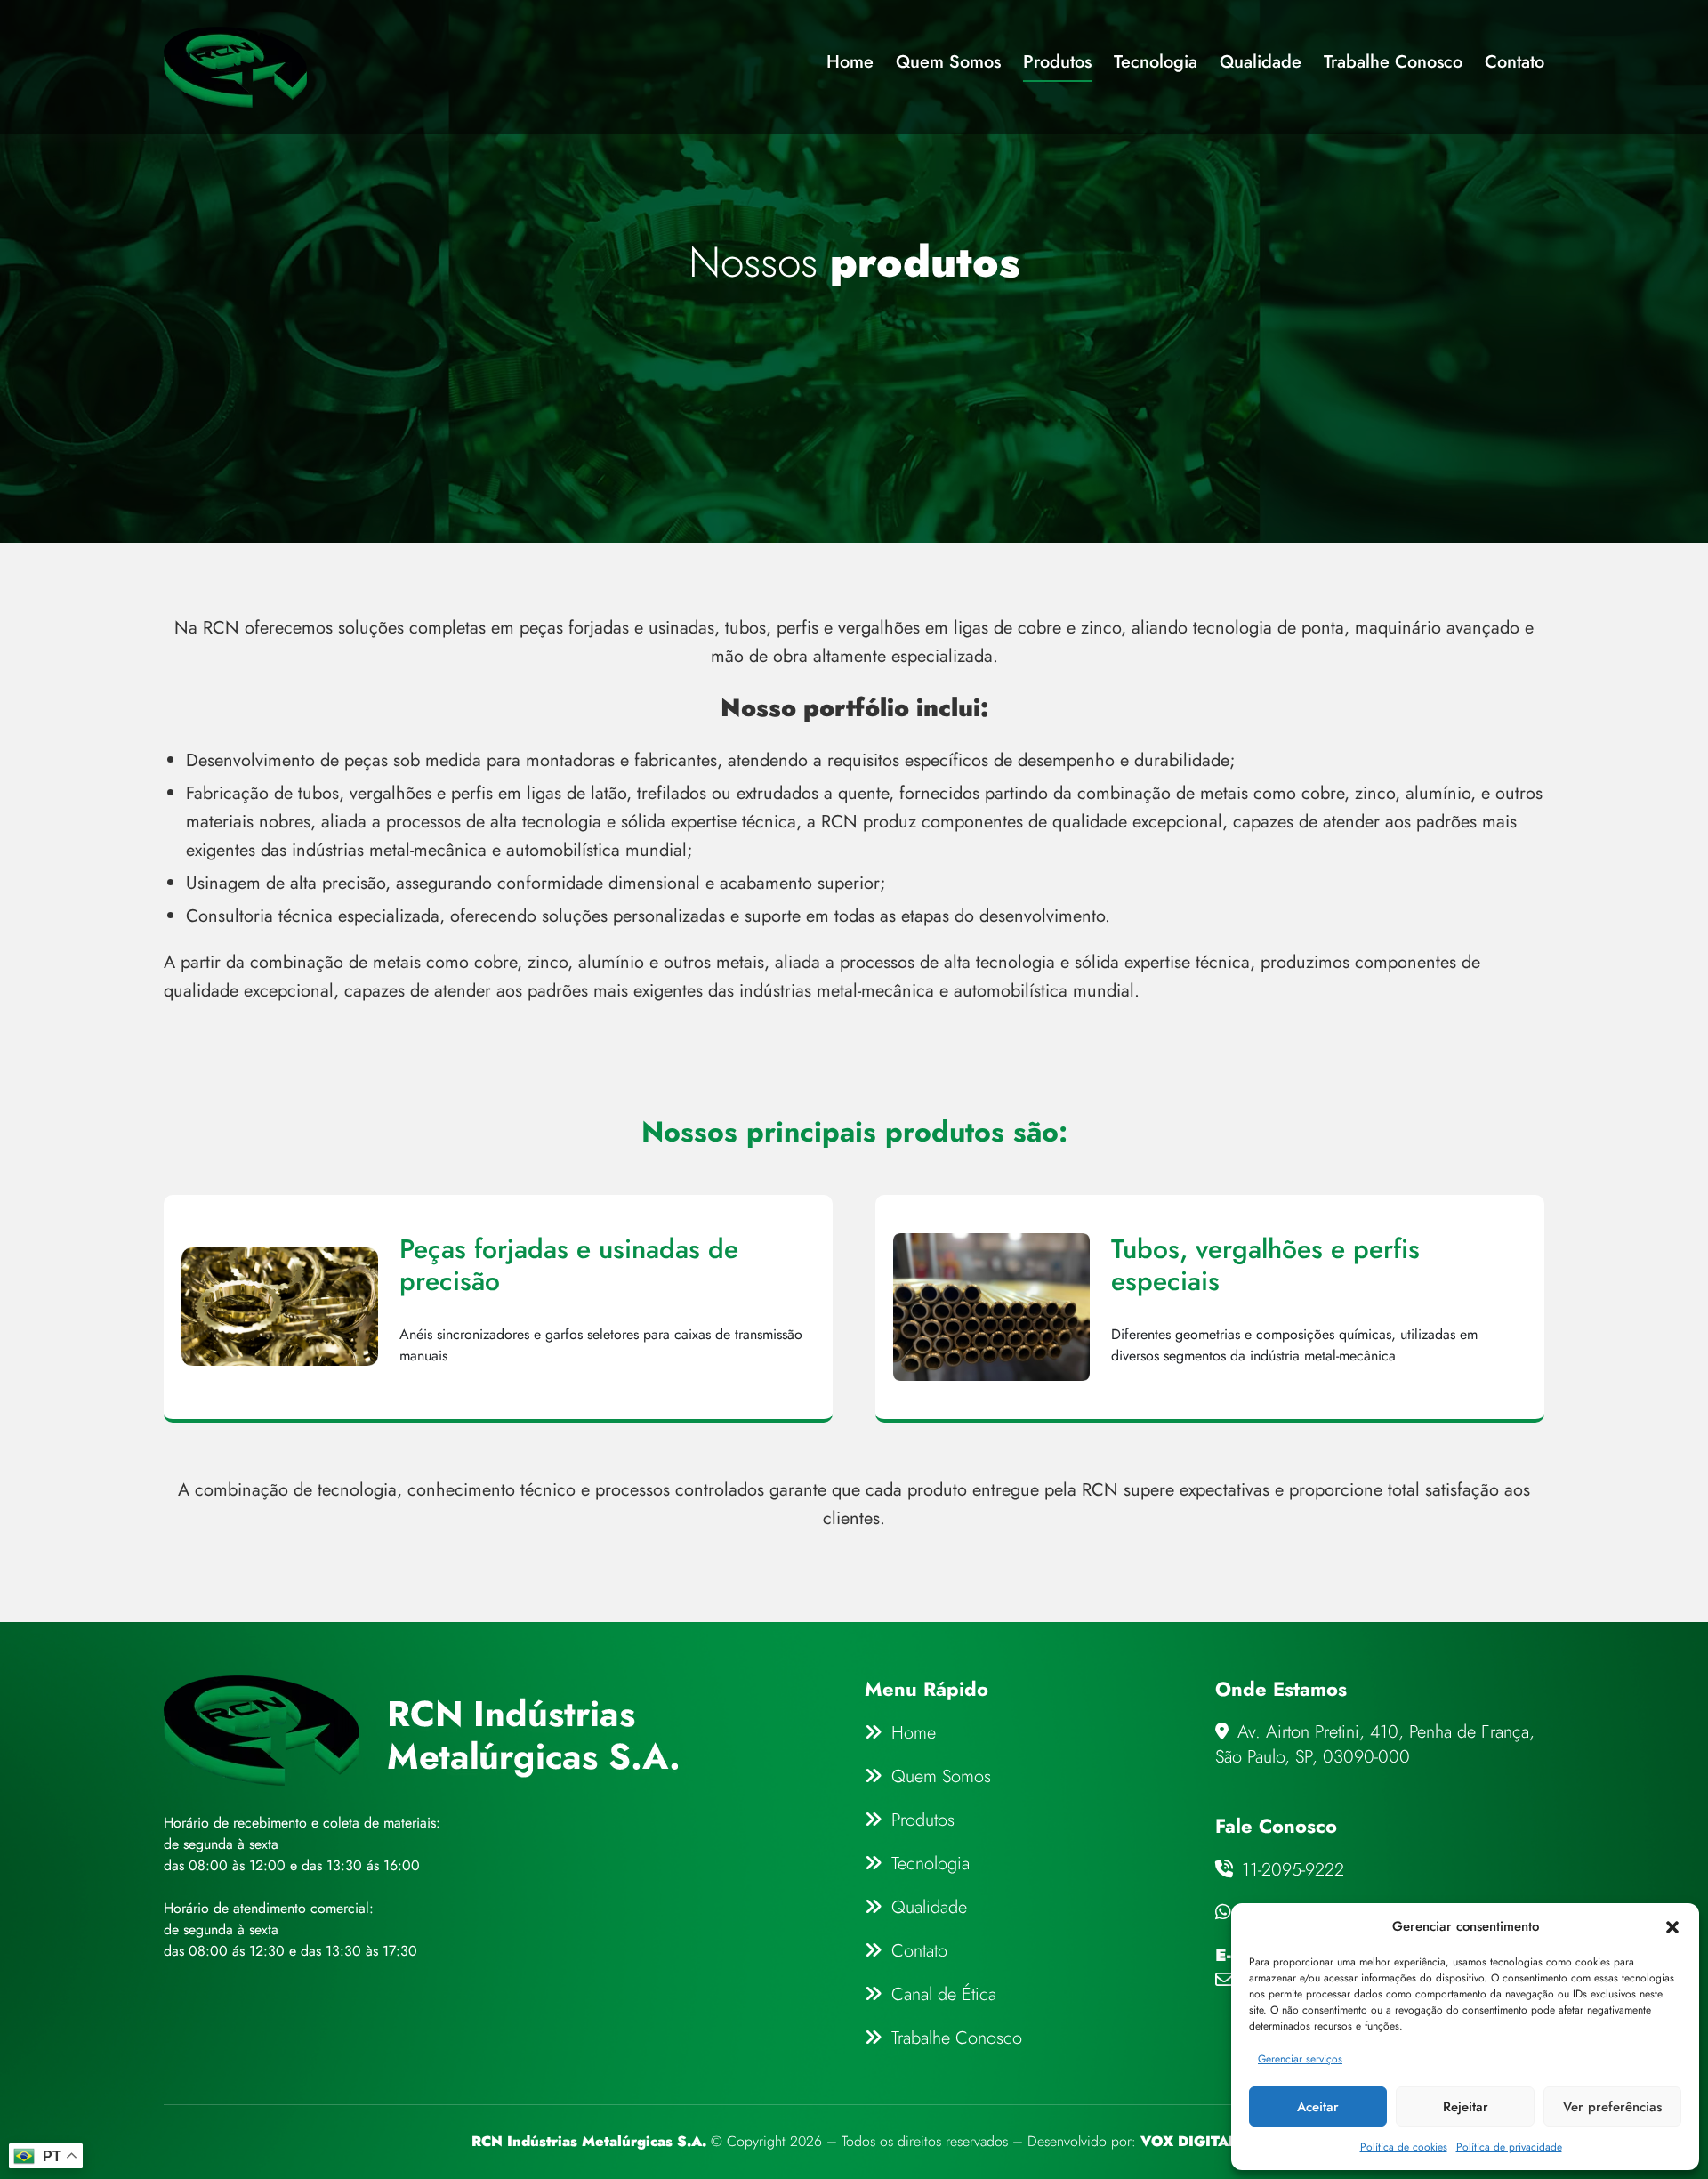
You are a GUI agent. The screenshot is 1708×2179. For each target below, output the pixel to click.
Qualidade (1261, 64)
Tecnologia (1156, 64)
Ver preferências (1612, 2107)
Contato (1515, 64)
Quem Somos (948, 64)
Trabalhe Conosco (1393, 64)
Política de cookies (1404, 2147)
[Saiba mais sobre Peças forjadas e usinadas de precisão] (498, 1307)
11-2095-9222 (1290, 1870)
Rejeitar (1466, 2107)
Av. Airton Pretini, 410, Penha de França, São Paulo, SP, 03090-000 (1375, 1745)
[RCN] (235, 67)
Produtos (1057, 64)
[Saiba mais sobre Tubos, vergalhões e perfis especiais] (1210, 1307)
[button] (1672, 1926)
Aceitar (1318, 2107)
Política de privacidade (1509, 2147)
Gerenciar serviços (1300, 2059)
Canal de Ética (944, 1994)
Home (850, 64)
